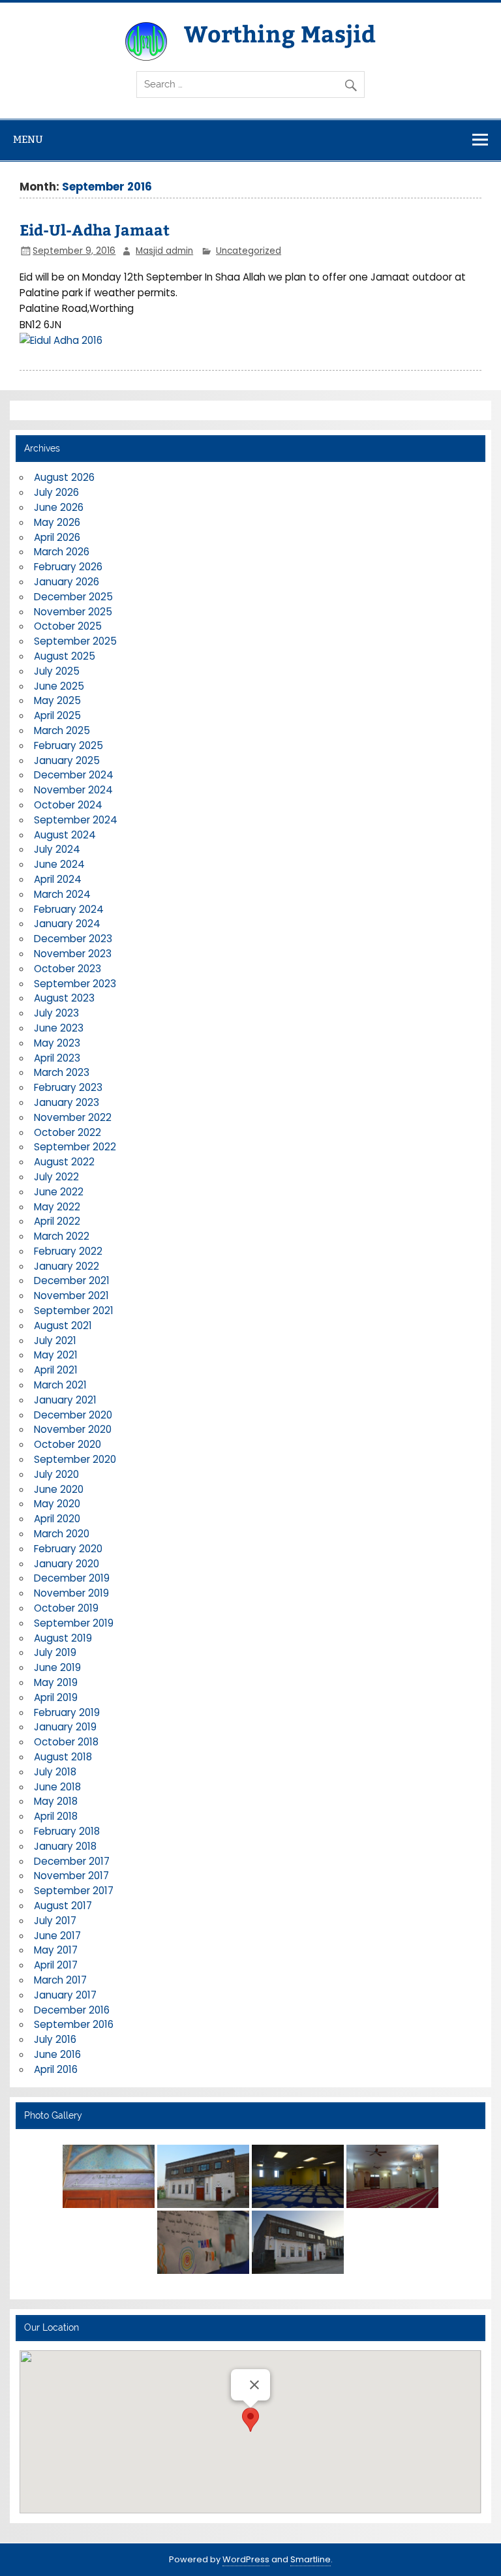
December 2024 (74, 775)
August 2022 (64, 1162)
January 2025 (67, 760)
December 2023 (73, 939)
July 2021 (55, 1341)
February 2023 (68, 1087)
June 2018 (57, 1787)
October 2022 (68, 1132)
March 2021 (60, 1385)
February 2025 (68, 745)
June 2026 (59, 507)
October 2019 (66, 1608)
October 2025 (68, 626)
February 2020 (68, 1549)
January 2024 (67, 924)
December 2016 (72, 2010)
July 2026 (56, 492)
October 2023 (68, 969)
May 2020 (57, 1504)
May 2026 (57, 522)
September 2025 (75, 641)
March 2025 (62, 730)
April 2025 (57, 715)
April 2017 (56, 1965)
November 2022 (73, 1117)
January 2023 (67, 1102)
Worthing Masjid (280, 33)
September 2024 (76, 820)
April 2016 (56, 2069)
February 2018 (67, 1831)
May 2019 (56, 1682)
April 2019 (56, 1697)
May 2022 (57, 1207)
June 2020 (59, 1489)
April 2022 (57, 1221)
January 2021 (65, 1400)
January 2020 (67, 1564)
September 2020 (75, 1459)
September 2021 (74, 1311)
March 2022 (62, 1236)
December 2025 (73, 597)
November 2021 (71, 1296)
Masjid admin (164, 251)
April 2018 (56, 1816)
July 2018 (55, 1772)
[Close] (254, 2385)
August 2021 (63, 1326)
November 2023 (73, 954)
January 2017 (65, 1995)
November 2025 (73, 612)
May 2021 (56, 1355)
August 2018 (63, 1757)
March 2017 (60, 1980)
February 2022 (68, 1251)
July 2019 (55, 1652)
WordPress (246, 2559)
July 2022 (56, 1177)
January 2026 (67, 582)
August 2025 (65, 656)
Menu (28, 139)
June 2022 (59, 1192)
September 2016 (74, 2024)
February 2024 (69, 909)
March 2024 (62, 894)
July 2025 (57, 671)
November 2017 (71, 1876)
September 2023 (75, 984)
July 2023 (56, 1013)
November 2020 (73, 1429)
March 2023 (62, 1072)
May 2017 (56, 1950)
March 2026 (62, 552)
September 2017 (74, 1891)
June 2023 (59, 1028)
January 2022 (67, 1266)
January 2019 (65, 1727)
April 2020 (57, 1519)
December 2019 (72, 1578)
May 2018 (56, 1801)
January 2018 (65, 1846)
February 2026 (68, 567)
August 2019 (63, 1638)
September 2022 (75, 1147)
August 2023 (64, 998)
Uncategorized (249, 251)
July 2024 (57, 849)
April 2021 (56, 1370)
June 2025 (59, 686)
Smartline (311, 2559)
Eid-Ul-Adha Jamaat (95, 229)
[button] (250, 2420)
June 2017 (57, 1936)
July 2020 (56, 1474)
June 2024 (59, 864)
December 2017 (72, 1861)
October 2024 (68, 805)
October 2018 (66, 1742)
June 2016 (57, 2054)
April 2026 (57, 537)
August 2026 (64, 477)
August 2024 (65, 835)
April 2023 (57, 1058)
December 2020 (73, 1415)
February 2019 (67, 1712)
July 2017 (55, 1921)
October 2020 (68, 1444)
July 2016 (55, 2039)
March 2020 (62, 1534)
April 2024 (58, 879)
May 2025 (57, 700)
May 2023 (57, 1043)
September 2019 (74, 1623)
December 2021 (72, 1280)
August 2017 (63, 1906)
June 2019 (57, 1667)
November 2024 (73, 790)
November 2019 (71, 1593)
